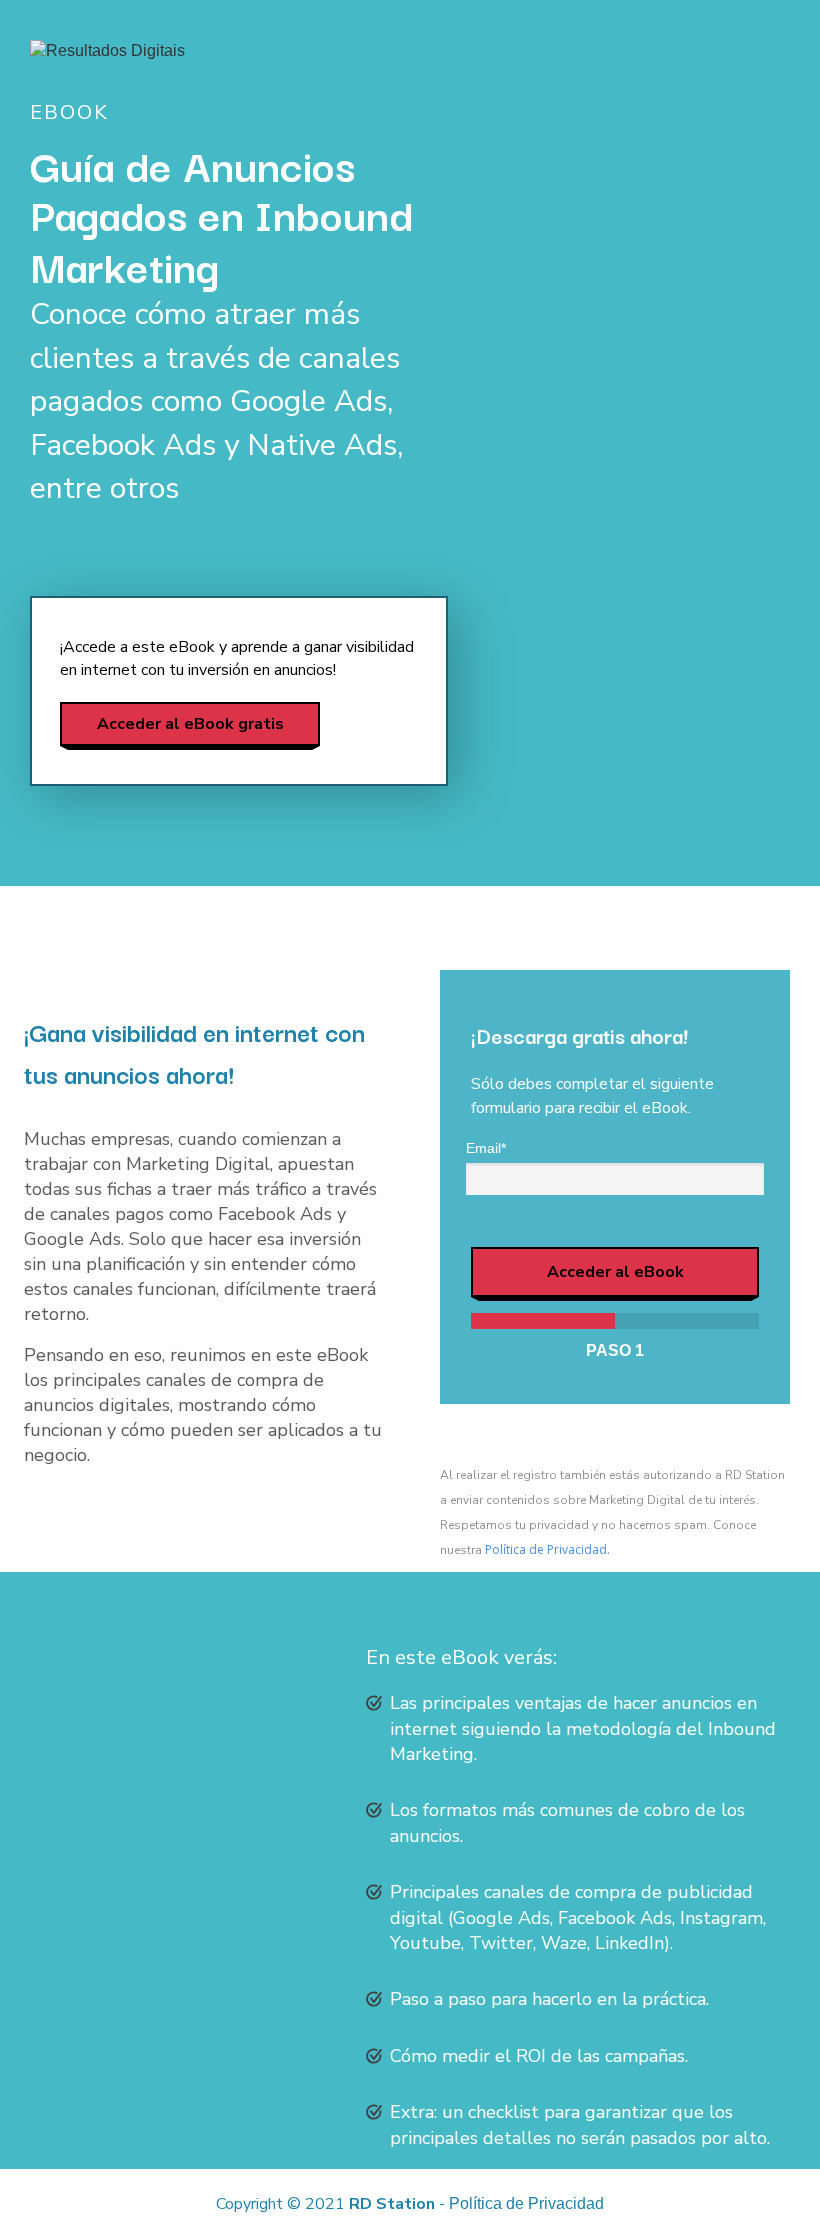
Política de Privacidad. (547, 1549)
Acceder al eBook (615, 1272)
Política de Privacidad (526, 2203)
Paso (615, 1350)
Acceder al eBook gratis (190, 723)
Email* (486, 1148)
